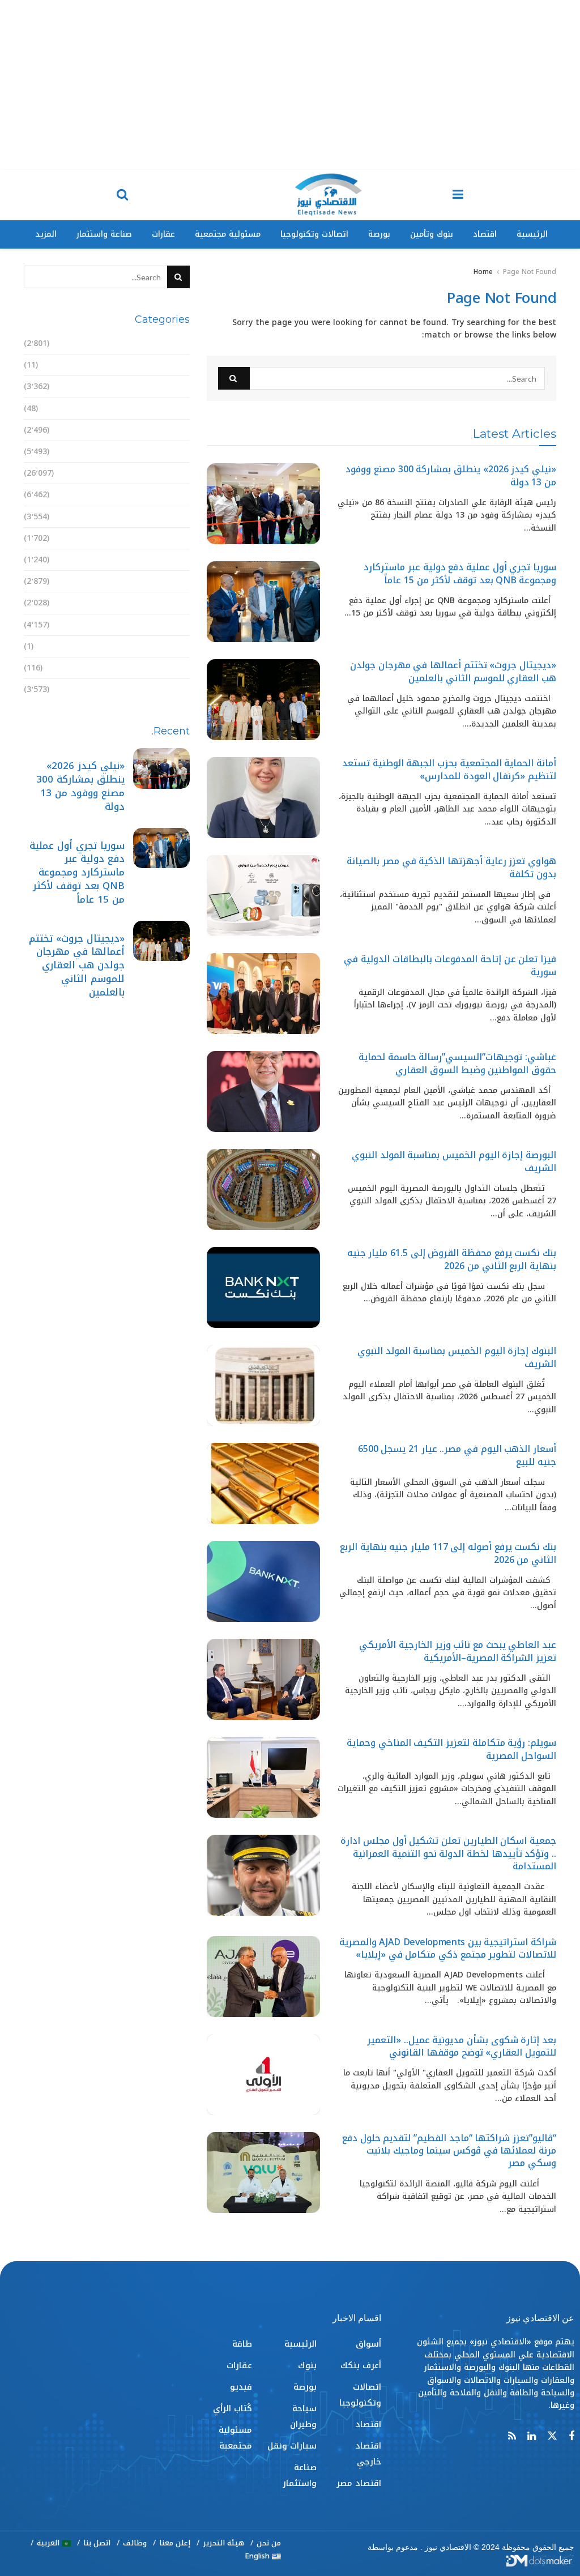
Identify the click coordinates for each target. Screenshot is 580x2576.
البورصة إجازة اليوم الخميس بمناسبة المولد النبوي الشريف (454, 1161)
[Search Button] (122, 195)
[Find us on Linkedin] (532, 2437)
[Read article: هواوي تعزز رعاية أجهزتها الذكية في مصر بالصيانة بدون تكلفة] (263, 896)
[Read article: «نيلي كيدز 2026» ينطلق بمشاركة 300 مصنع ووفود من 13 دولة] (263, 504)
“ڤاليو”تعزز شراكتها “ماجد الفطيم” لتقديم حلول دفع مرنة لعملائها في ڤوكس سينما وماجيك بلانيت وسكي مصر (449, 2151)
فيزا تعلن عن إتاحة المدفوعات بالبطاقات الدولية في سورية (450, 965)
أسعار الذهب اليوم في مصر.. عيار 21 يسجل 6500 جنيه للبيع (457, 1455)
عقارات (163, 234)
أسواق (177, 343)
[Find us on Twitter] (552, 2436)
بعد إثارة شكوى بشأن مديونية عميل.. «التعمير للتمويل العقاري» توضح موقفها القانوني (462, 2046)
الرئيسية (532, 234)
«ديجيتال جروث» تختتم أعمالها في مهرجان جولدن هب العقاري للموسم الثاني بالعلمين (453, 671)
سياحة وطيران (163, 538)
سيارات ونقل (165, 560)
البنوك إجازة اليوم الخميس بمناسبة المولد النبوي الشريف (457, 1357)
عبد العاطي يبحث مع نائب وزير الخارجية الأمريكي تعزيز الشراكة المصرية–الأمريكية (458, 1651)
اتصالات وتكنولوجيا (314, 234)
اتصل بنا (97, 2543)
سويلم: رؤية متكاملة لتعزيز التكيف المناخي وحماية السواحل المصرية (451, 1749)
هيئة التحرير (223, 2543)
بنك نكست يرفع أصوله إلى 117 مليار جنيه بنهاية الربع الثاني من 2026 (448, 1553)
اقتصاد (485, 234)
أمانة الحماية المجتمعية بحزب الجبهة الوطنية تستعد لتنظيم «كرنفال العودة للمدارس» (449, 769)
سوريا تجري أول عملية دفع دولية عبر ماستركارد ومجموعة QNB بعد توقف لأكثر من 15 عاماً (460, 573)
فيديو (179, 646)
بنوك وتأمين (432, 234)
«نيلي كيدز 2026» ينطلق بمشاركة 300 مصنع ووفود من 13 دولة (451, 475)
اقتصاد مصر (167, 452)
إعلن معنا (175, 2543)
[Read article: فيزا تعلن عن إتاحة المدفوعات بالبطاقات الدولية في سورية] (263, 994)
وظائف (135, 2543)
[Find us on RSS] (512, 2437)
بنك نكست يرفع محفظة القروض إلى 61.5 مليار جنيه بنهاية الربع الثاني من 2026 (452, 1259)
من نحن (269, 2543)
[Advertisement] (290, 85)
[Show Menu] (458, 195)
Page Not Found (530, 272)
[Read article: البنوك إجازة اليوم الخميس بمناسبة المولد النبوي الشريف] (263, 1385)
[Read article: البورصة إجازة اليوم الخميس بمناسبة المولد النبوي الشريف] (263, 1189)
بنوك (180, 495)
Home (483, 272)
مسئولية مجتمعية (228, 234)
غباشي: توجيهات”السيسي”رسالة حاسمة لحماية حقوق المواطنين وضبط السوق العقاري (457, 1063)
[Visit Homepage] (328, 195)
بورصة (379, 234)
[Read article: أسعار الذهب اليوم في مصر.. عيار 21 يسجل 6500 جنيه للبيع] (263, 1483)
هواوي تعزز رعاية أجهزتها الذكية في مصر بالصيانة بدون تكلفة (451, 867)
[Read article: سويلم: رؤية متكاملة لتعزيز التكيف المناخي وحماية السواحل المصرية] (263, 1777)
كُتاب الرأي (170, 668)
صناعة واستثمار (104, 234)
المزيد (46, 234)
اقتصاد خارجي (163, 430)
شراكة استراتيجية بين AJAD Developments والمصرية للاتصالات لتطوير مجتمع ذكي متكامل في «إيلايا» (448, 1948)
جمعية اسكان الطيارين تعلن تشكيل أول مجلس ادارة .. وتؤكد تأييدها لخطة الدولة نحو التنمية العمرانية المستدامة (448, 1853)
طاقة (180, 603)
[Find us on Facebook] (572, 2437)
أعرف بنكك (169, 365)
